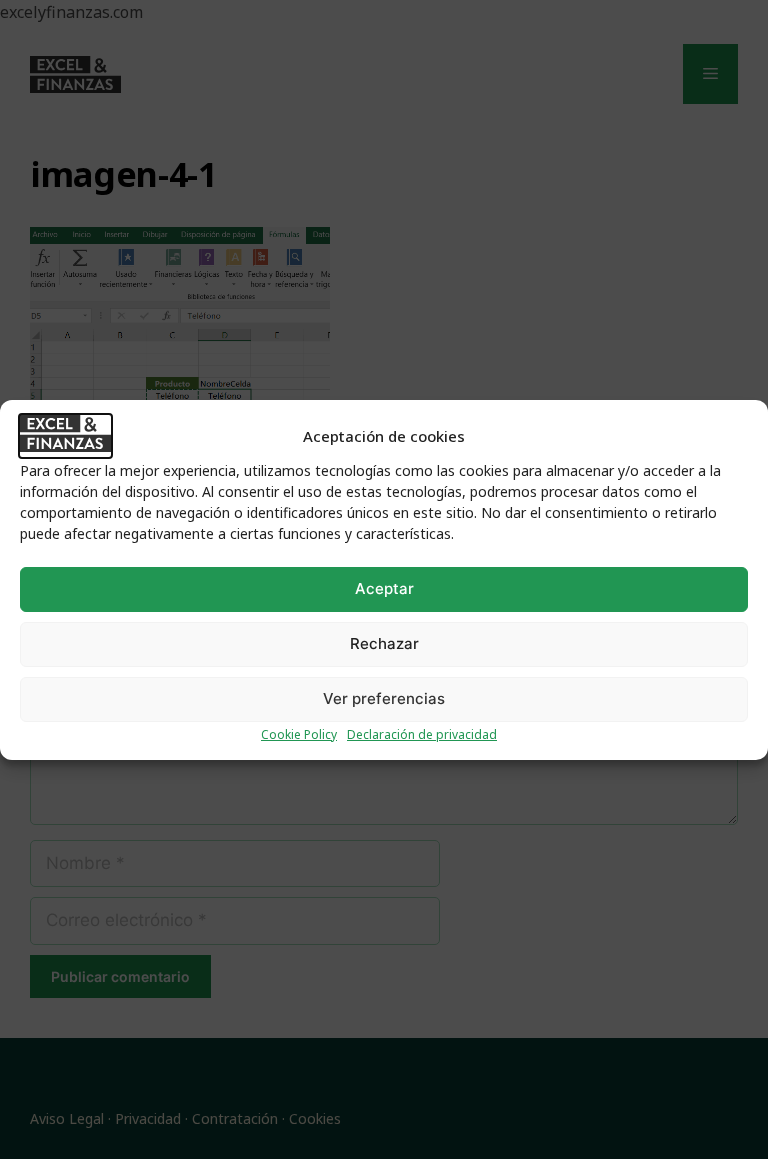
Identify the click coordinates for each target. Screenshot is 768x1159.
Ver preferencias (384, 698)
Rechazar (384, 643)
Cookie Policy (299, 734)
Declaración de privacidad (422, 734)
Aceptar (384, 588)
